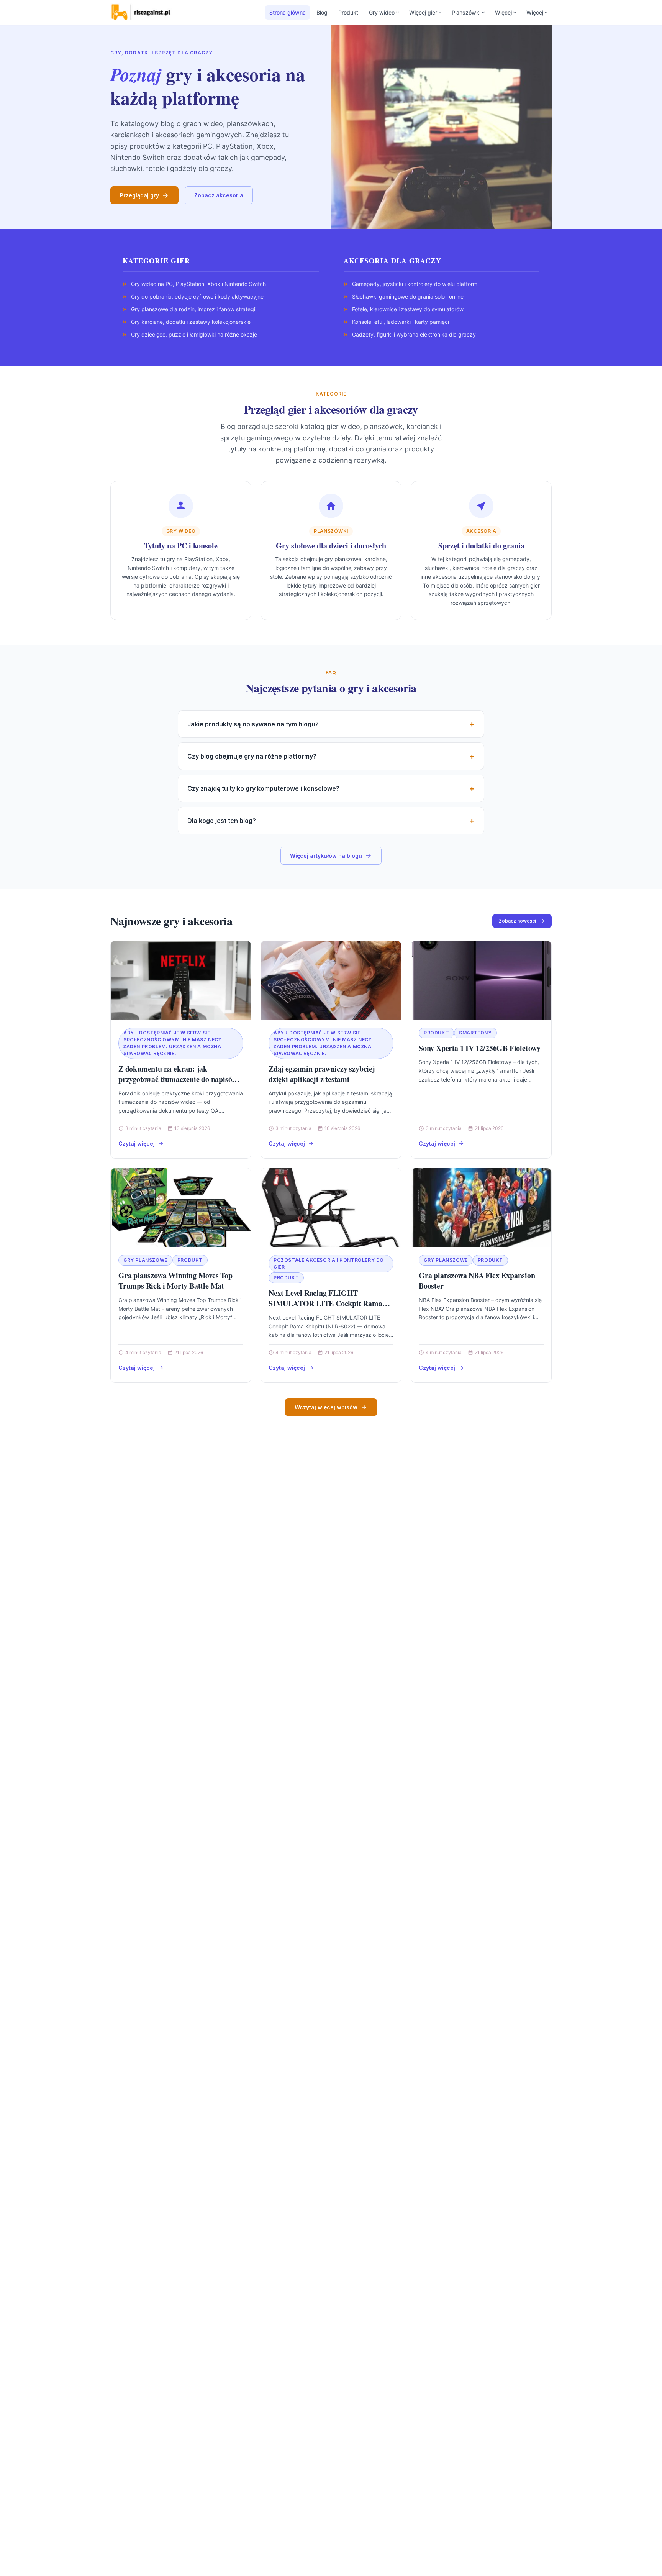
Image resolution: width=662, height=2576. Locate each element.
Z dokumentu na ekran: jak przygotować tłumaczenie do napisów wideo (178, 1079)
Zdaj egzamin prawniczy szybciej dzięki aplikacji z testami (322, 1074)
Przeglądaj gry (139, 195)
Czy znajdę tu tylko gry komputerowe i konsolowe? (263, 788)
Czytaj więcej (137, 1144)
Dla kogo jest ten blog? (222, 821)
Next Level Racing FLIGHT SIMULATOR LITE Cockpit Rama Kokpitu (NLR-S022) (325, 1304)
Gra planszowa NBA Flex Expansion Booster (477, 1281)
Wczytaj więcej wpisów (326, 1407)
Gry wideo (382, 12)
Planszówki (466, 12)
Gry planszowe (145, 1260)
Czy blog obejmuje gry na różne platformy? (252, 756)
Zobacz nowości (517, 921)
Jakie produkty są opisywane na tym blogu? (253, 724)
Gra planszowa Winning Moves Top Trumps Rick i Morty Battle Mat (175, 1281)
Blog (322, 12)
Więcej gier (423, 12)
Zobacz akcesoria (219, 195)
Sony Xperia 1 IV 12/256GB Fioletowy (480, 1048)
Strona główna (288, 12)
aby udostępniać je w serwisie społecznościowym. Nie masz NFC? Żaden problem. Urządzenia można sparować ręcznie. (172, 1043)
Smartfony (475, 1033)
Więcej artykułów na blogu (326, 856)
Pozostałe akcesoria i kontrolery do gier (329, 1263)
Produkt (348, 12)
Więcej (503, 12)
